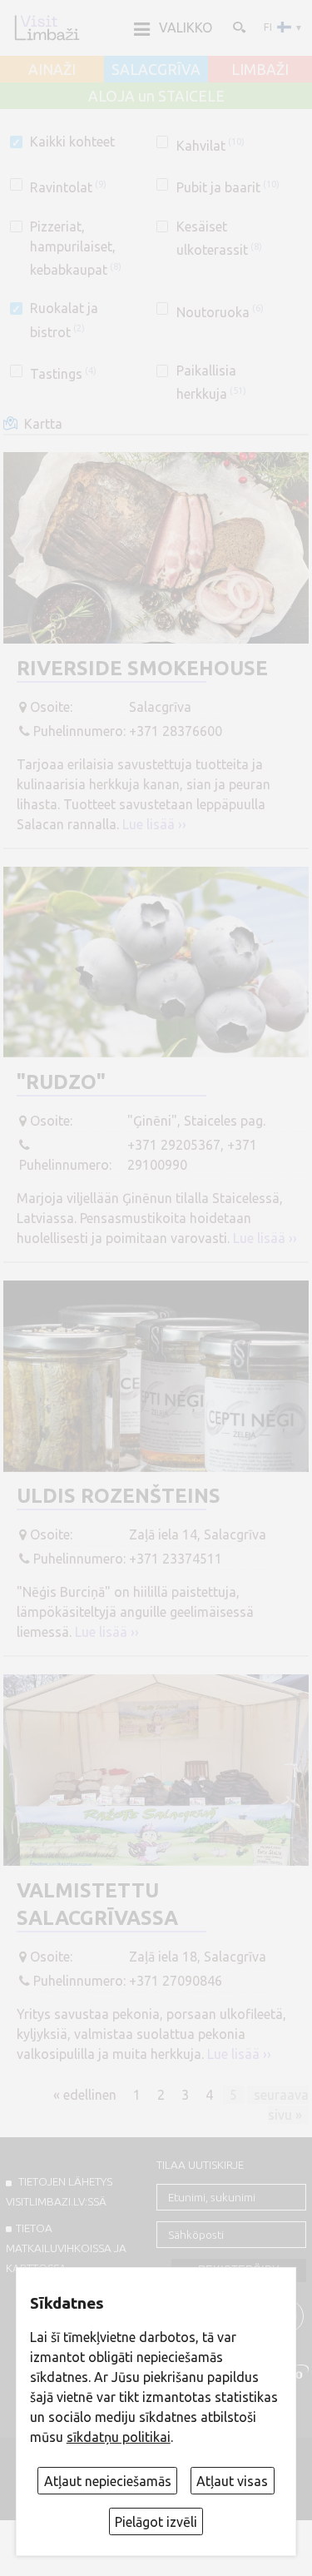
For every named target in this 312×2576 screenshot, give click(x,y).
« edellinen (85, 2094)
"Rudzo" (61, 1082)
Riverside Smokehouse (142, 668)
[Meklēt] (238, 27)
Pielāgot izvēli (156, 2522)
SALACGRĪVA (156, 70)
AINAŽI (52, 70)
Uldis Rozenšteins (119, 1496)
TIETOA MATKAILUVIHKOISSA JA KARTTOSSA (66, 2248)
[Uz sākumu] (47, 27)
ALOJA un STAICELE (156, 97)
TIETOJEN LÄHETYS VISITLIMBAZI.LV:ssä (59, 2191)
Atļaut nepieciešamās (108, 2481)
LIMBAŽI (260, 70)
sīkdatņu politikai (119, 2437)
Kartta (43, 424)
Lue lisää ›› (154, 824)
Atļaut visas (232, 2481)
